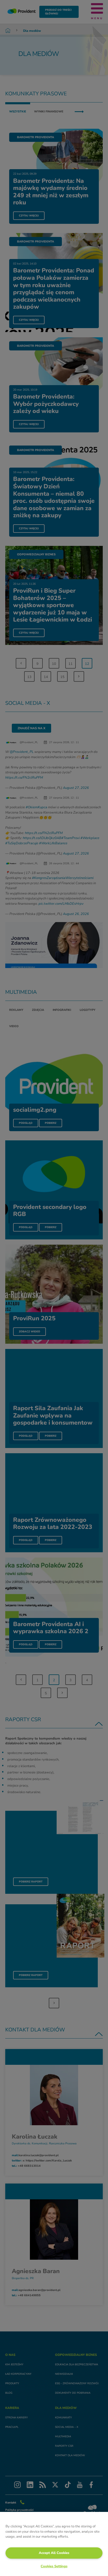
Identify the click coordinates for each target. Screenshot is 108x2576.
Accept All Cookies (54, 2553)
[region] (54, 2544)
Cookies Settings (54, 2566)
